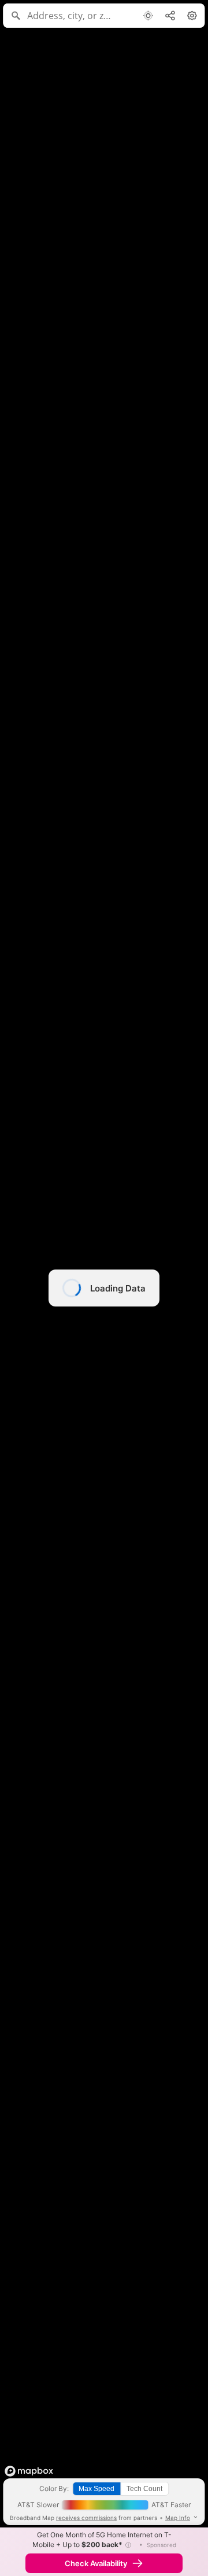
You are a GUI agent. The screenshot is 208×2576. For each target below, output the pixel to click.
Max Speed (96, 2489)
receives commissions (86, 2518)
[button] (128, 2545)
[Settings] (192, 16)
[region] (104, 1288)
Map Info (178, 2518)
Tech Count (144, 2489)
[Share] (170, 16)
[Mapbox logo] (29, 2471)
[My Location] (148, 16)
